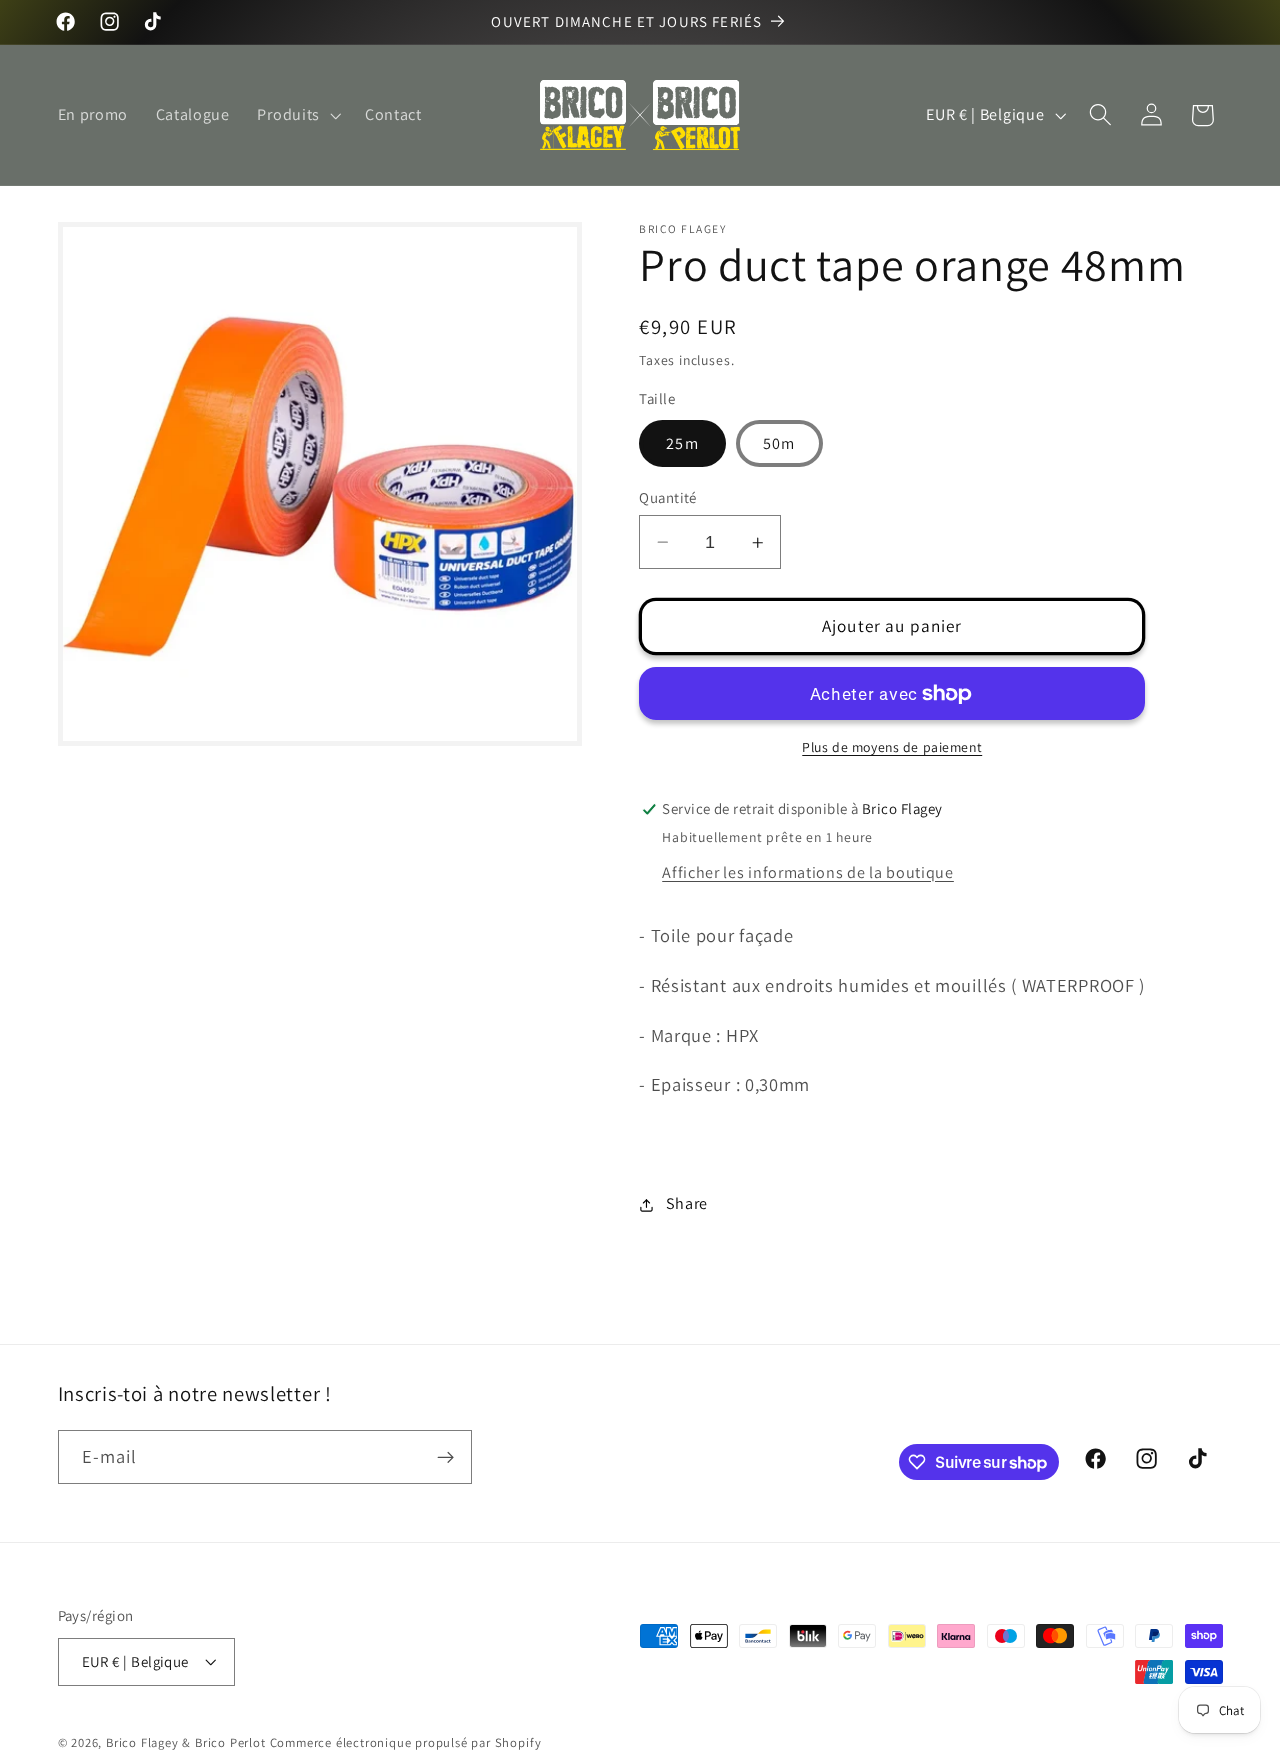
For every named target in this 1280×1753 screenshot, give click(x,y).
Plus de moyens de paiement (892, 748)
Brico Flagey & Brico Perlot (186, 1742)
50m (779, 443)
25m (682, 443)
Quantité (668, 497)
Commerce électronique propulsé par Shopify (406, 1742)
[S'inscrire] (445, 1458)
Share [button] (687, 1204)
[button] (297, 115)
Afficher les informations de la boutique (808, 872)
